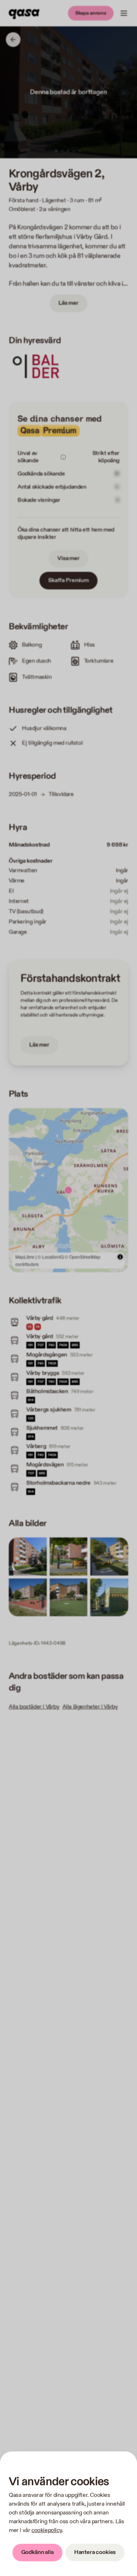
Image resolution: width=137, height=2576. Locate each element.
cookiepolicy (47, 2530)
